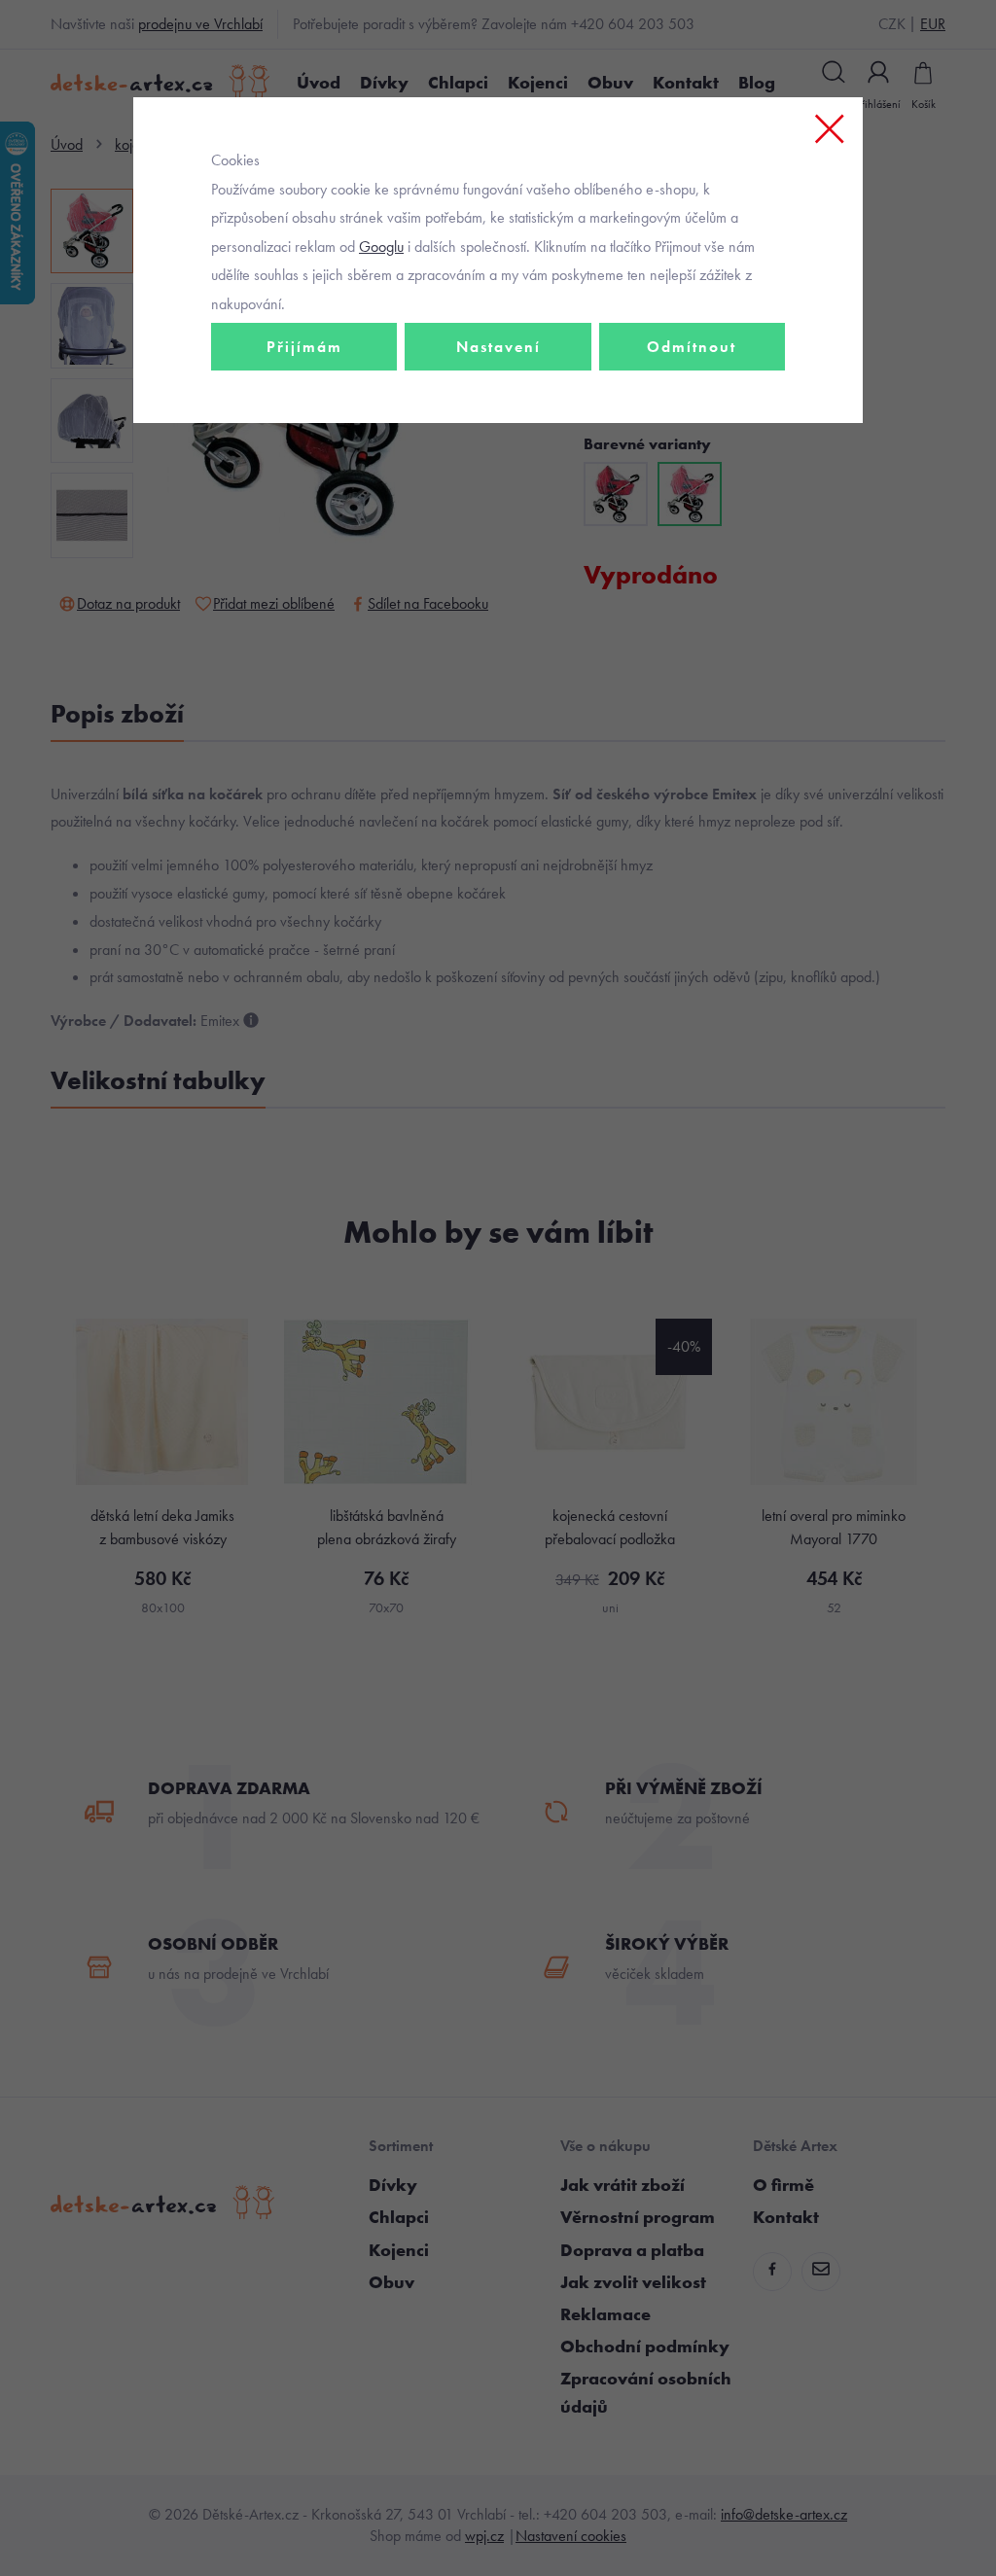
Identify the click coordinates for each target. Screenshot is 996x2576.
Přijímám (304, 347)
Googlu (381, 247)
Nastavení (498, 347)
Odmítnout (692, 347)
